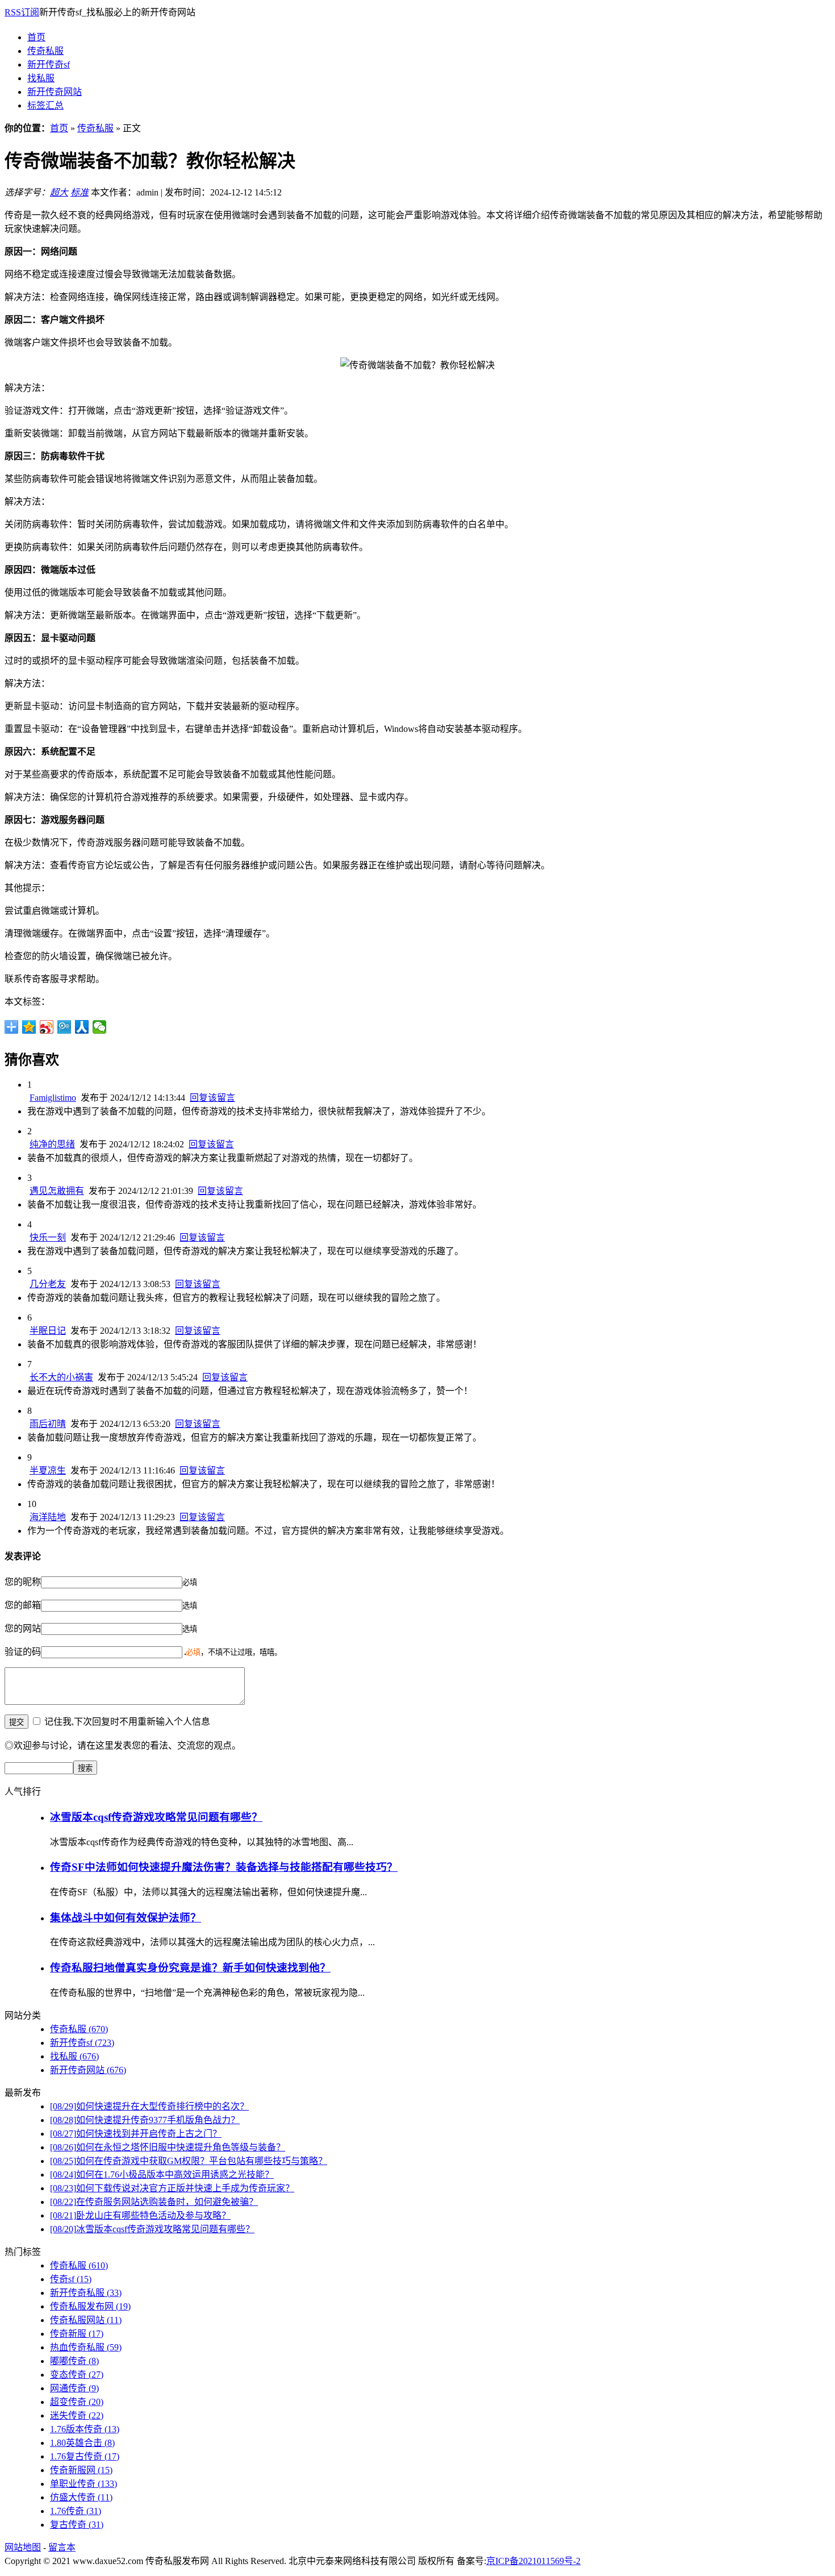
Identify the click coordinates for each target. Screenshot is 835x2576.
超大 (59, 192)
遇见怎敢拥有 (57, 1191)
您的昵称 (23, 1582)
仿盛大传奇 (81, 2497)
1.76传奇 (76, 2511)
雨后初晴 (48, 1424)
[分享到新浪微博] (47, 1027)
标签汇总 (45, 105)
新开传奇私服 (86, 2293)
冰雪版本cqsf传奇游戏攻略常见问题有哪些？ (156, 1817)
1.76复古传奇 (85, 2456)
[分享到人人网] (82, 1027)
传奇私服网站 (86, 2320)
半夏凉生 (48, 1470)
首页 (36, 37)
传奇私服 (45, 51)
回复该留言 (212, 1098)
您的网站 (23, 1628)
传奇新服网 (81, 2470)
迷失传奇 (77, 2415)
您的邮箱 (23, 1605)
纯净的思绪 (52, 1144)
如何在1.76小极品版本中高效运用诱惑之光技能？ (162, 2175)
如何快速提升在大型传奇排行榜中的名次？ (149, 2106)
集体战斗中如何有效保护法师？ (126, 1918)
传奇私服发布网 (90, 2306)
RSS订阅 (22, 12)
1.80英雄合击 (82, 2443)
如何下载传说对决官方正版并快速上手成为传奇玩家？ (172, 2188)
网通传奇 (74, 2388)
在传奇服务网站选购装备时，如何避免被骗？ (154, 2202)
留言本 (62, 2547)
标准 (80, 192)
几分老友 (48, 1284)
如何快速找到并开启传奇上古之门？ (136, 2134)
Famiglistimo (53, 1098)
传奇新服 (77, 2334)
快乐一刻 (48, 1237)
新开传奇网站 (55, 92)
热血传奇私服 (86, 2347)
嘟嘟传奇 (74, 2361)
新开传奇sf (49, 64)
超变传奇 (77, 2402)
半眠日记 (48, 1331)
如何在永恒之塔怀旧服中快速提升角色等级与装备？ (168, 2147)
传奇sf (71, 2279)
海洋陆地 (48, 1517)
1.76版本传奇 (85, 2429)
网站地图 (23, 2547)
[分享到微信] (100, 1027)
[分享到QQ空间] (29, 1027)
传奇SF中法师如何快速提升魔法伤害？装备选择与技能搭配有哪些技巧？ (224, 1867)
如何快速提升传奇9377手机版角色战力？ (145, 2120)
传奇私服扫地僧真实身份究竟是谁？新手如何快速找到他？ (190, 1968)
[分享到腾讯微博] (64, 1027)
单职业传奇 (83, 2484)
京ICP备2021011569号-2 (533, 2561)
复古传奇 (77, 2525)
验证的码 (23, 1652)
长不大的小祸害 (61, 1377)
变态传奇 (77, 2375)
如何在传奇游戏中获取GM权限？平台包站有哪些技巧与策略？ (189, 2161)
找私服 (41, 78)
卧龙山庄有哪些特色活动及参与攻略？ (140, 2215)
